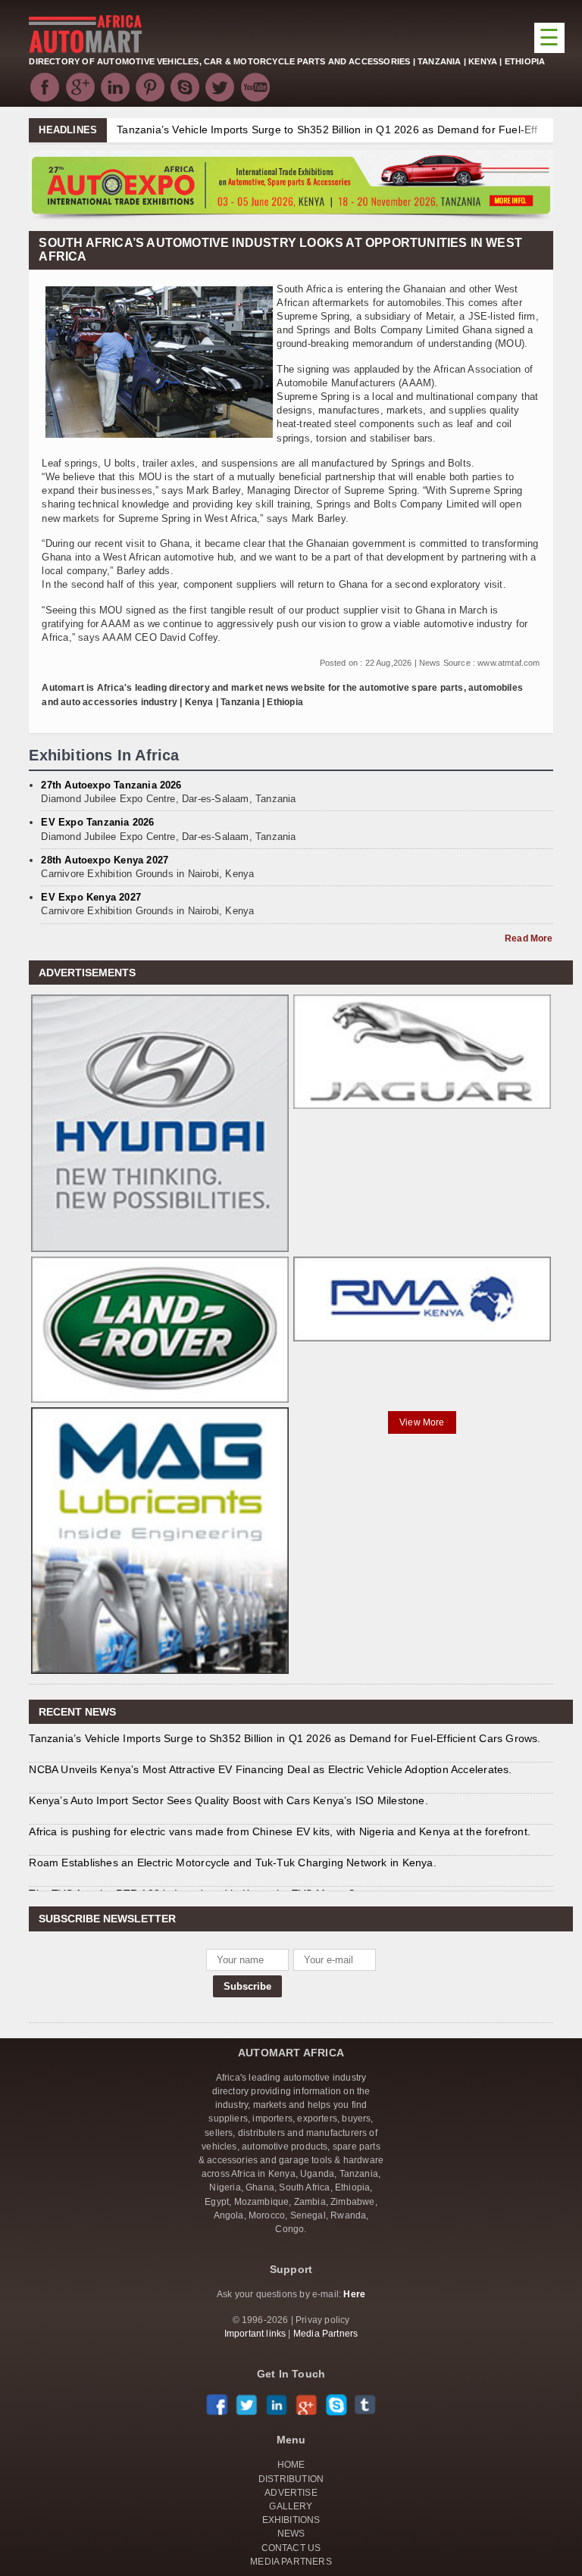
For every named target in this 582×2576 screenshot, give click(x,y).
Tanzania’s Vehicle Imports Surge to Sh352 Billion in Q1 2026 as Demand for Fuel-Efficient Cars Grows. (285, 1738)
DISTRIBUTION (291, 2479)
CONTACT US (291, 2548)
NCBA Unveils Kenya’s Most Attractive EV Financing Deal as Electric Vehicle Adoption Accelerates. (270, 1769)
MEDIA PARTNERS (291, 2562)
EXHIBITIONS (291, 2520)
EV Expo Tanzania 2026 (97, 822)
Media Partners (326, 2334)
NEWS (291, 2534)
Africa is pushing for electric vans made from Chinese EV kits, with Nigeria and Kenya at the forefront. (280, 1831)
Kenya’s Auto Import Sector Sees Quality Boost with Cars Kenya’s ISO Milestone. (228, 1800)
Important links (255, 2334)
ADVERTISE (291, 2493)
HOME (291, 2465)
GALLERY (291, 2506)
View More (422, 1422)
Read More (529, 938)
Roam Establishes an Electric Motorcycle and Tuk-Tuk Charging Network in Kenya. (232, 1863)
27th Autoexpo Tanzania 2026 (111, 785)
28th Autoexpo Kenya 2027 (105, 860)
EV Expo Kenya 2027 (91, 897)
